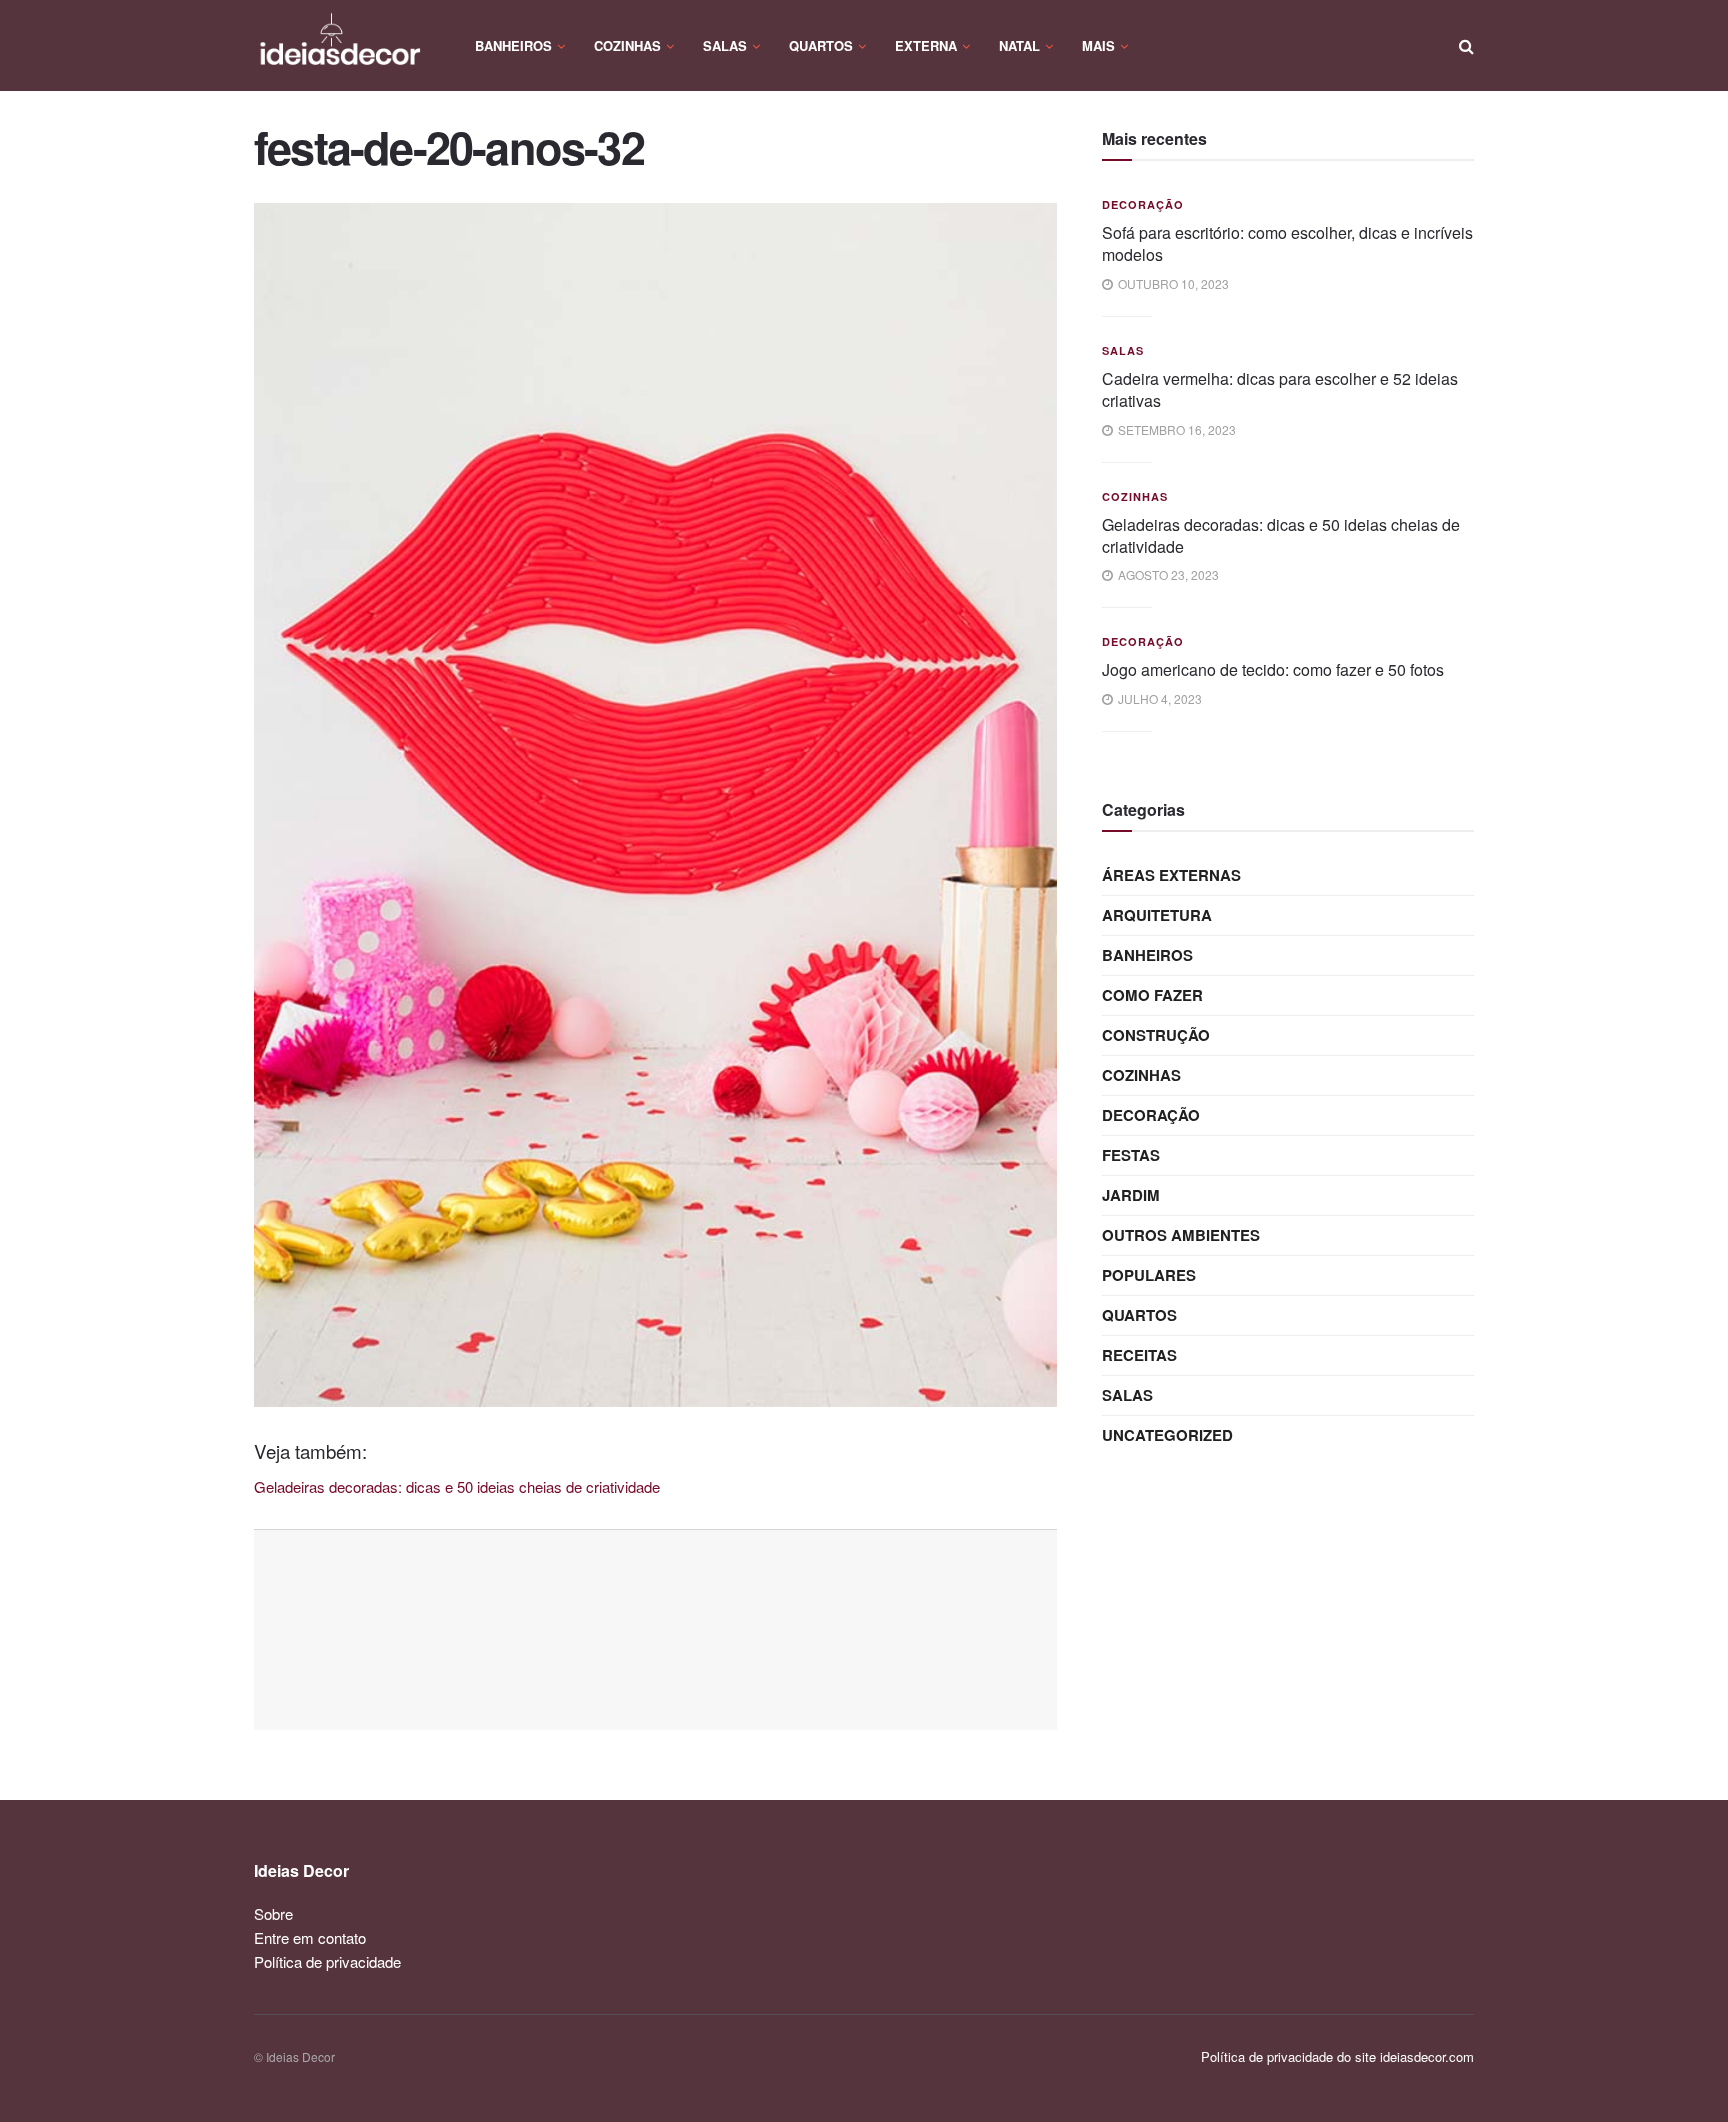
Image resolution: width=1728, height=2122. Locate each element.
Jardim (1131, 1195)
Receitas (1139, 1355)
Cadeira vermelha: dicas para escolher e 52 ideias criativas (1280, 389)
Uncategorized (1167, 1435)
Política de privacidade (327, 1961)
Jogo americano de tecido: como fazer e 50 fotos (1273, 669)
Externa (926, 45)
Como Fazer (1152, 995)
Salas (725, 45)
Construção (1156, 1035)
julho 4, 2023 (1158, 698)
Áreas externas (1171, 875)
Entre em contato (310, 1937)
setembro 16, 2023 (1175, 429)
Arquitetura (1157, 915)
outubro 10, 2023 (1172, 283)
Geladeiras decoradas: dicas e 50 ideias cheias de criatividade (1281, 535)
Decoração (1143, 204)
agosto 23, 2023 (1167, 574)
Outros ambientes (1181, 1235)
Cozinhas (627, 45)
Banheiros (513, 45)
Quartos (821, 45)
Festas (1131, 1155)
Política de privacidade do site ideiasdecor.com (1337, 2056)
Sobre (273, 1913)
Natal (1019, 45)
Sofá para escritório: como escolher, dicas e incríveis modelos (1287, 243)
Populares (1149, 1275)
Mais (1098, 45)
